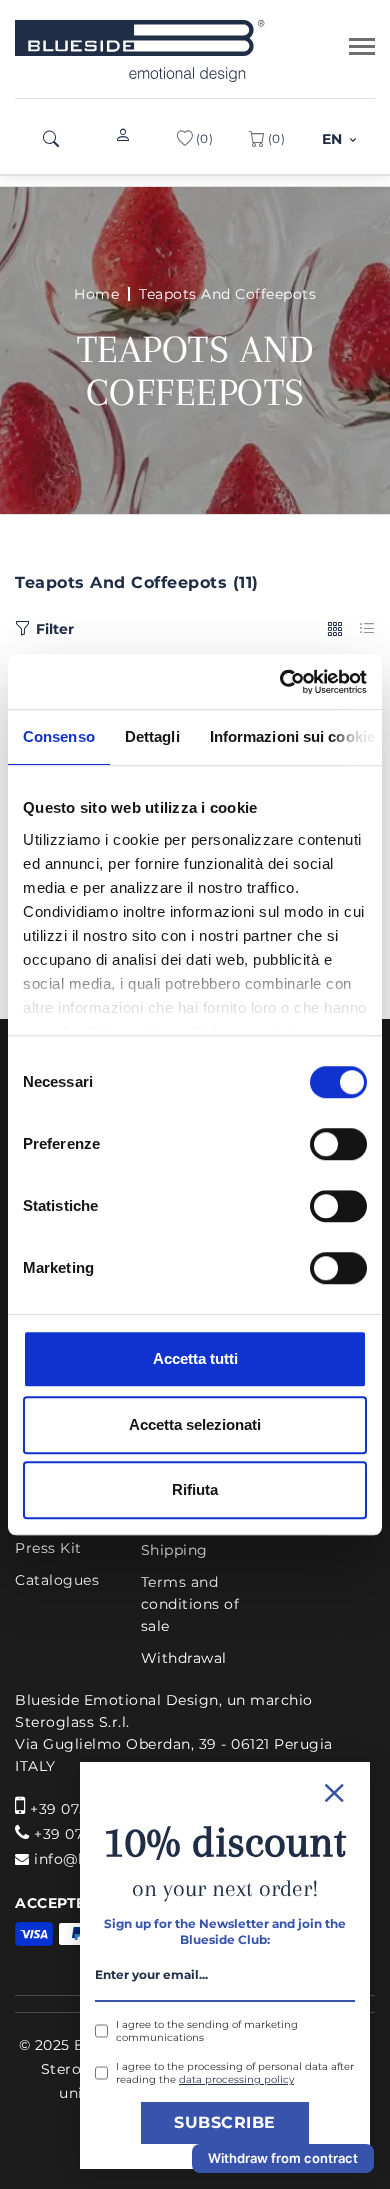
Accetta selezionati (195, 1424)
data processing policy (236, 2079)
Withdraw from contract (283, 2158)
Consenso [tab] (59, 736)
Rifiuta (195, 1489)
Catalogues (57, 1580)
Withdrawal (184, 1658)
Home (96, 294)
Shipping (174, 1550)
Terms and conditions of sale (190, 1604)
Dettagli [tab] (152, 736)
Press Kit (48, 1548)
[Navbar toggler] (362, 46)
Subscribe (225, 2122)
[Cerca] (51, 139)
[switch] (338, 1144)
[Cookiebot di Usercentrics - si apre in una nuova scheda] (280, 682)
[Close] (225, 1790)
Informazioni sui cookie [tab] (292, 736)
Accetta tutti (195, 1358)
